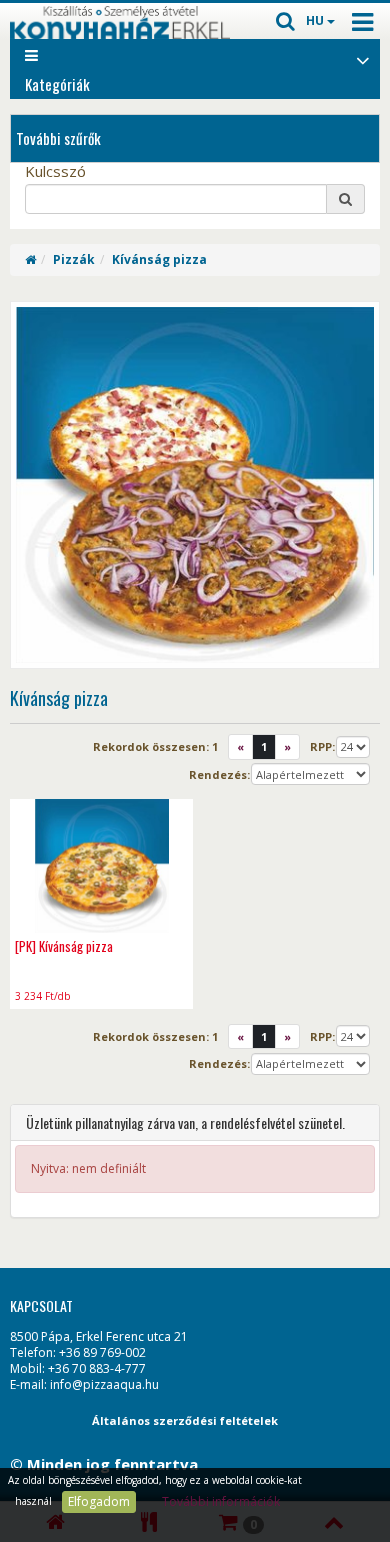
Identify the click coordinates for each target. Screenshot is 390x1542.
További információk (221, 1501)
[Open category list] (363, 59)
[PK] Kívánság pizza (64, 946)
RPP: (322, 746)
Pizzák (74, 259)
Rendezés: (219, 774)
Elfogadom (99, 1501)
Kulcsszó (55, 171)
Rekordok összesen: (155, 746)
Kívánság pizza (159, 259)
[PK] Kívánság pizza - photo (101, 865)
